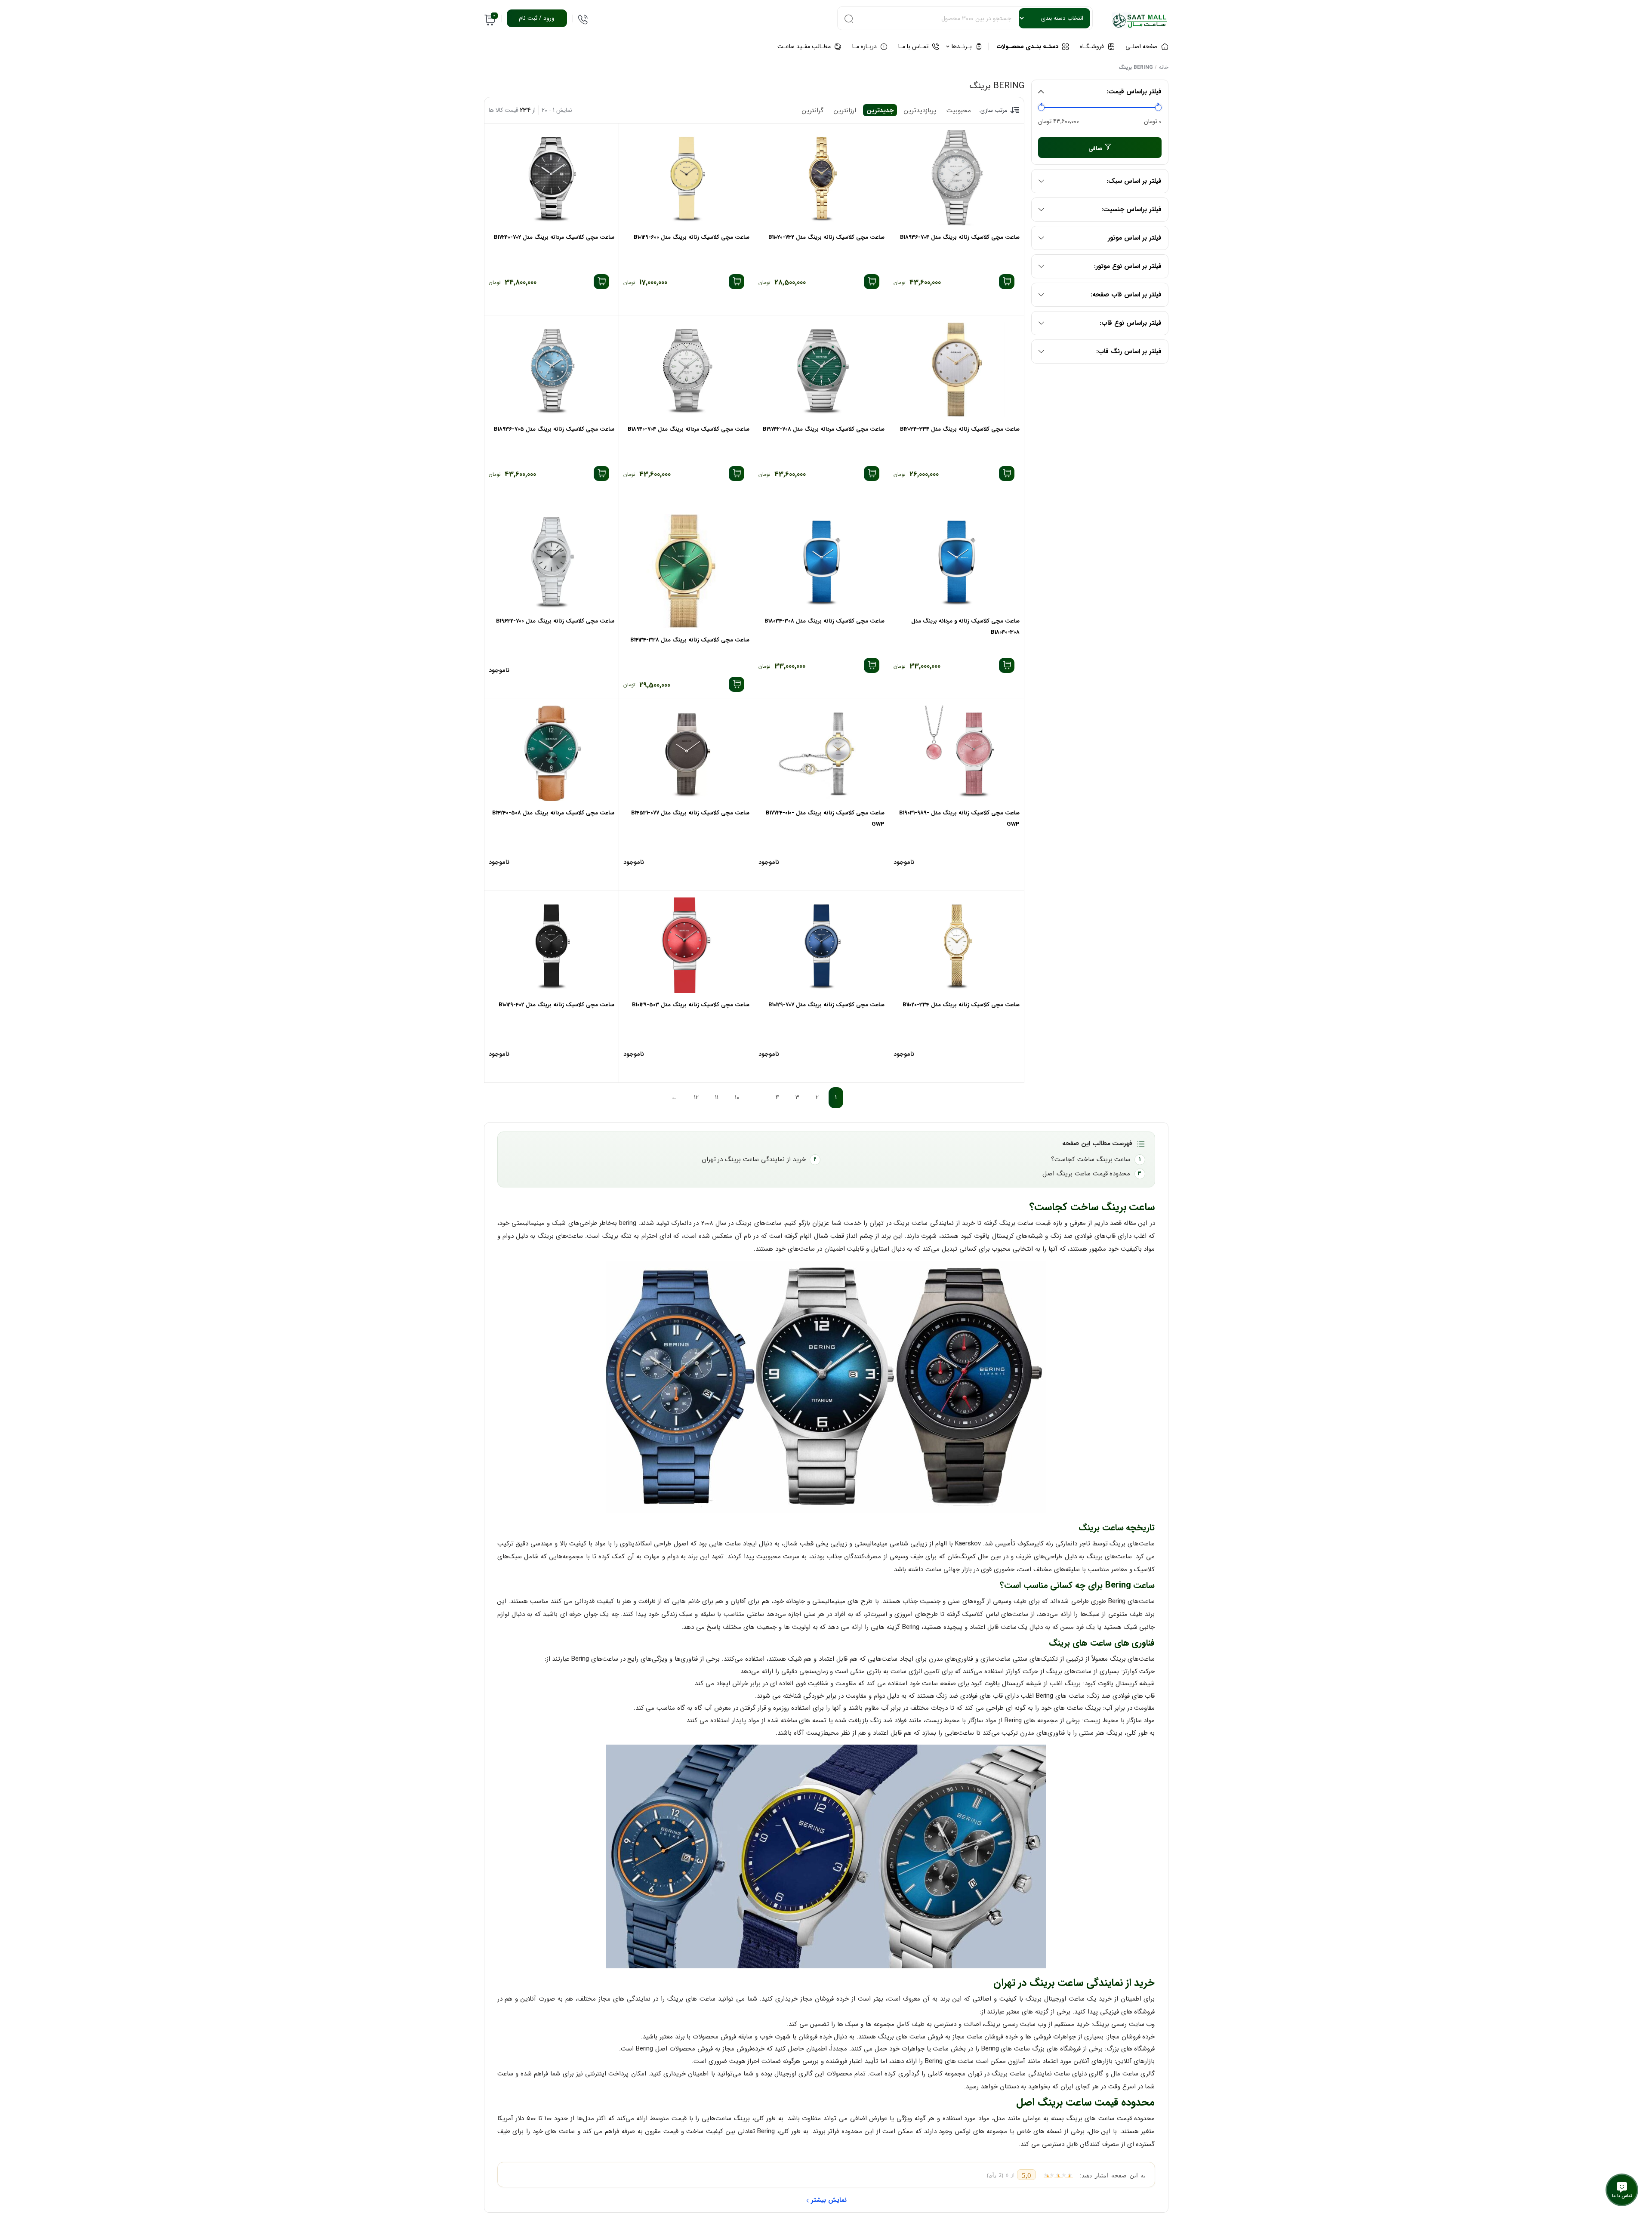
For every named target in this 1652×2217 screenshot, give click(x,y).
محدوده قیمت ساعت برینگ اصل (1086, 1174)
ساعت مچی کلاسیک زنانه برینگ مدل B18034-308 (824, 621)
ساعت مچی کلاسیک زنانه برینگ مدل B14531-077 (690, 813)
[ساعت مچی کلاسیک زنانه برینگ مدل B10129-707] (821, 945)
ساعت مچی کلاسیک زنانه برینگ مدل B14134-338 (690, 640)
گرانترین (813, 111)
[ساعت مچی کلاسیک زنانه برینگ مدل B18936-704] (957, 178)
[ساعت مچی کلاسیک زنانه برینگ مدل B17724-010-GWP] (821, 753)
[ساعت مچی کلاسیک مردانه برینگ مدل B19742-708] (821, 370)
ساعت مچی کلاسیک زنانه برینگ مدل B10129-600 (692, 237)
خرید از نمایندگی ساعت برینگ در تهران (754, 1159)
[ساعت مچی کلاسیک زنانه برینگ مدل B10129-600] (686, 178)
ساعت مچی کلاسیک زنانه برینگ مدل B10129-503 (691, 1005)
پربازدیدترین (920, 111)
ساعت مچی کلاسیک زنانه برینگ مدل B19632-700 (555, 621)
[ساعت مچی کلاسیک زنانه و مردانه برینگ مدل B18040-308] (957, 561)
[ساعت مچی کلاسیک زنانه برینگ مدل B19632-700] (552, 561)
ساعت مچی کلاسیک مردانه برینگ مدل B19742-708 (824, 429)
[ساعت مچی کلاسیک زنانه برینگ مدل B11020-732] (821, 178)
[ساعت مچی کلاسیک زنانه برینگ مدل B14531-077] (686, 753)
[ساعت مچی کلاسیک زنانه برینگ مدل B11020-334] (957, 945)
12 (696, 1098)
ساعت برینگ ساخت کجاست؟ (1091, 1159)
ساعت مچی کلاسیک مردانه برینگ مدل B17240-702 (554, 237)
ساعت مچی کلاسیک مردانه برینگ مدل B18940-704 (689, 429)
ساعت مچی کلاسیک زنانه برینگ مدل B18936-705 (554, 429)
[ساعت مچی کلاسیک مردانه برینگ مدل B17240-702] (552, 178)
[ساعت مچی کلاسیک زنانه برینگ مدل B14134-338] (686, 571)
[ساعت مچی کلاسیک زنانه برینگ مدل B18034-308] (821, 561)
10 (737, 1098)
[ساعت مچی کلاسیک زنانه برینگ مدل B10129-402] (552, 945)
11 (717, 1098)
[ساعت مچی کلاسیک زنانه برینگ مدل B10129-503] (686, 945)
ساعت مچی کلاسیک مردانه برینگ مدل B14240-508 (553, 813)
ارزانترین (845, 111)
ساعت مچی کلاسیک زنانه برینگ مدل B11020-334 (961, 1005)
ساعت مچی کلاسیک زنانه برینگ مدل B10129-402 (556, 1005)
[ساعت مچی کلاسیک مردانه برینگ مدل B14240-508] (552, 753)
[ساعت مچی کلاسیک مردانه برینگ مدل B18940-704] (686, 370)
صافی (1096, 149)
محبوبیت (959, 111)
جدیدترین (880, 111)
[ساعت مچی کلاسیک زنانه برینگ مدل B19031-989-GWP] (957, 753)
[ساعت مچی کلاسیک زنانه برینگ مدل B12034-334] (957, 370)
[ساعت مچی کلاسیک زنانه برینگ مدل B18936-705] (552, 370)
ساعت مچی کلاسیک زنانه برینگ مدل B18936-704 (960, 237)
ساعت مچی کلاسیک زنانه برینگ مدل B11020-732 (826, 237)
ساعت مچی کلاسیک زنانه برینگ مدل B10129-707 (826, 1005)
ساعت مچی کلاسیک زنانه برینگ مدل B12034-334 (960, 429)
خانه (1164, 67)
